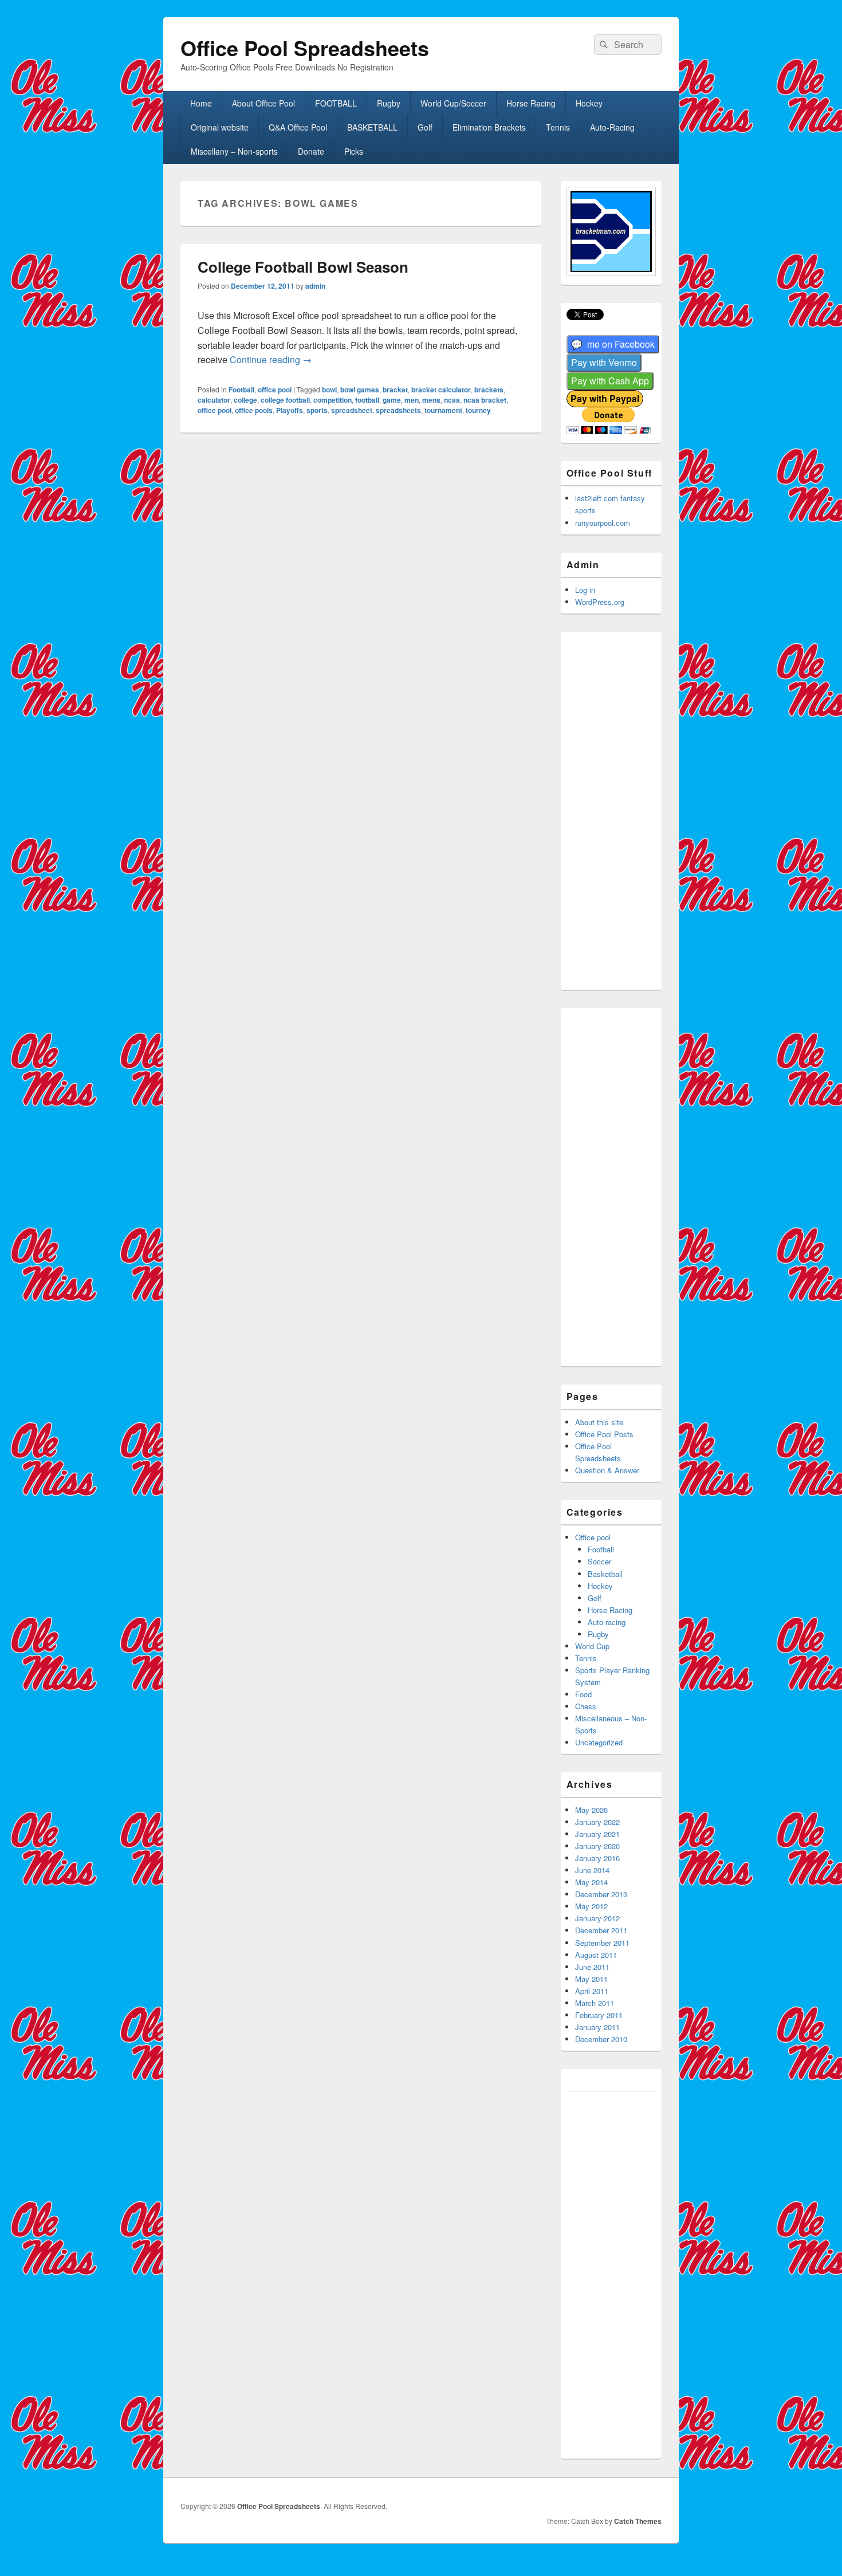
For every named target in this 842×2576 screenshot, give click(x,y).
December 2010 (601, 2039)
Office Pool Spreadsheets (305, 48)
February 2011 (599, 2015)
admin (315, 286)
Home (201, 103)
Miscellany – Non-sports (234, 151)
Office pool (593, 1537)
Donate (311, 151)
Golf (425, 127)
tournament (443, 410)
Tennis (558, 127)
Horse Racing (531, 103)
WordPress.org (600, 602)
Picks (354, 151)
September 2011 (602, 1943)
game (392, 400)
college (245, 400)
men (412, 400)
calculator (214, 400)
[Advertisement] (627, 809)
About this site (599, 1422)
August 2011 (596, 1955)
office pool (275, 390)
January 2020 (597, 1846)
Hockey (589, 103)
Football (241, 390)
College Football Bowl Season (303, 267)
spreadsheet (352, 410)
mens (431, 400)
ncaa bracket (485, 400)
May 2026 (591, 1810)
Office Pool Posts (604, 1434)
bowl (329, 390)
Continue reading (271, 359)
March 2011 (595, 2003)
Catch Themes (638, 2521)
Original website (220, 127)
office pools (254, 410)
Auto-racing (607, 1622)
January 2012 (597, 1918)
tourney (478, 410)
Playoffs (290, 410)
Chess (586, 1706)
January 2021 (597, 1834)
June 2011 (592, 1967)
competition (333, 400)
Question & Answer (607, 1470)
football (367, 400)
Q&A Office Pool (298, 127)
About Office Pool (263, 103)
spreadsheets (398, 410)
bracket (395, 390)
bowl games (360, 390)
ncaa (452, 400)
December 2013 (601, 1894)
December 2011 (601, 1930)
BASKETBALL (372, 127)
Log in (585, 590)
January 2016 (597, 1858)
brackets (489, 390)
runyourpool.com (603, 523)
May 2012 (591, 1906)
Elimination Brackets (489, 127)
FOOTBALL (336, 103)
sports (317, 410)
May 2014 (591, 1882)
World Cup (592, 1646)
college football (285, 400)
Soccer (599, 1561)
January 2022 (597, 1822)
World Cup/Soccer (453, 103)
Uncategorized (599, 1742)
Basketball (605, 1574)
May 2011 (591, 1979)
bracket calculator (441, 390)
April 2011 (592, 1991)
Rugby (389, 103)
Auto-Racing (612, 127)
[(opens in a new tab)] (613, 345)
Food (583, 1694)
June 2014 (592, 1870)
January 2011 (597, 2027)
